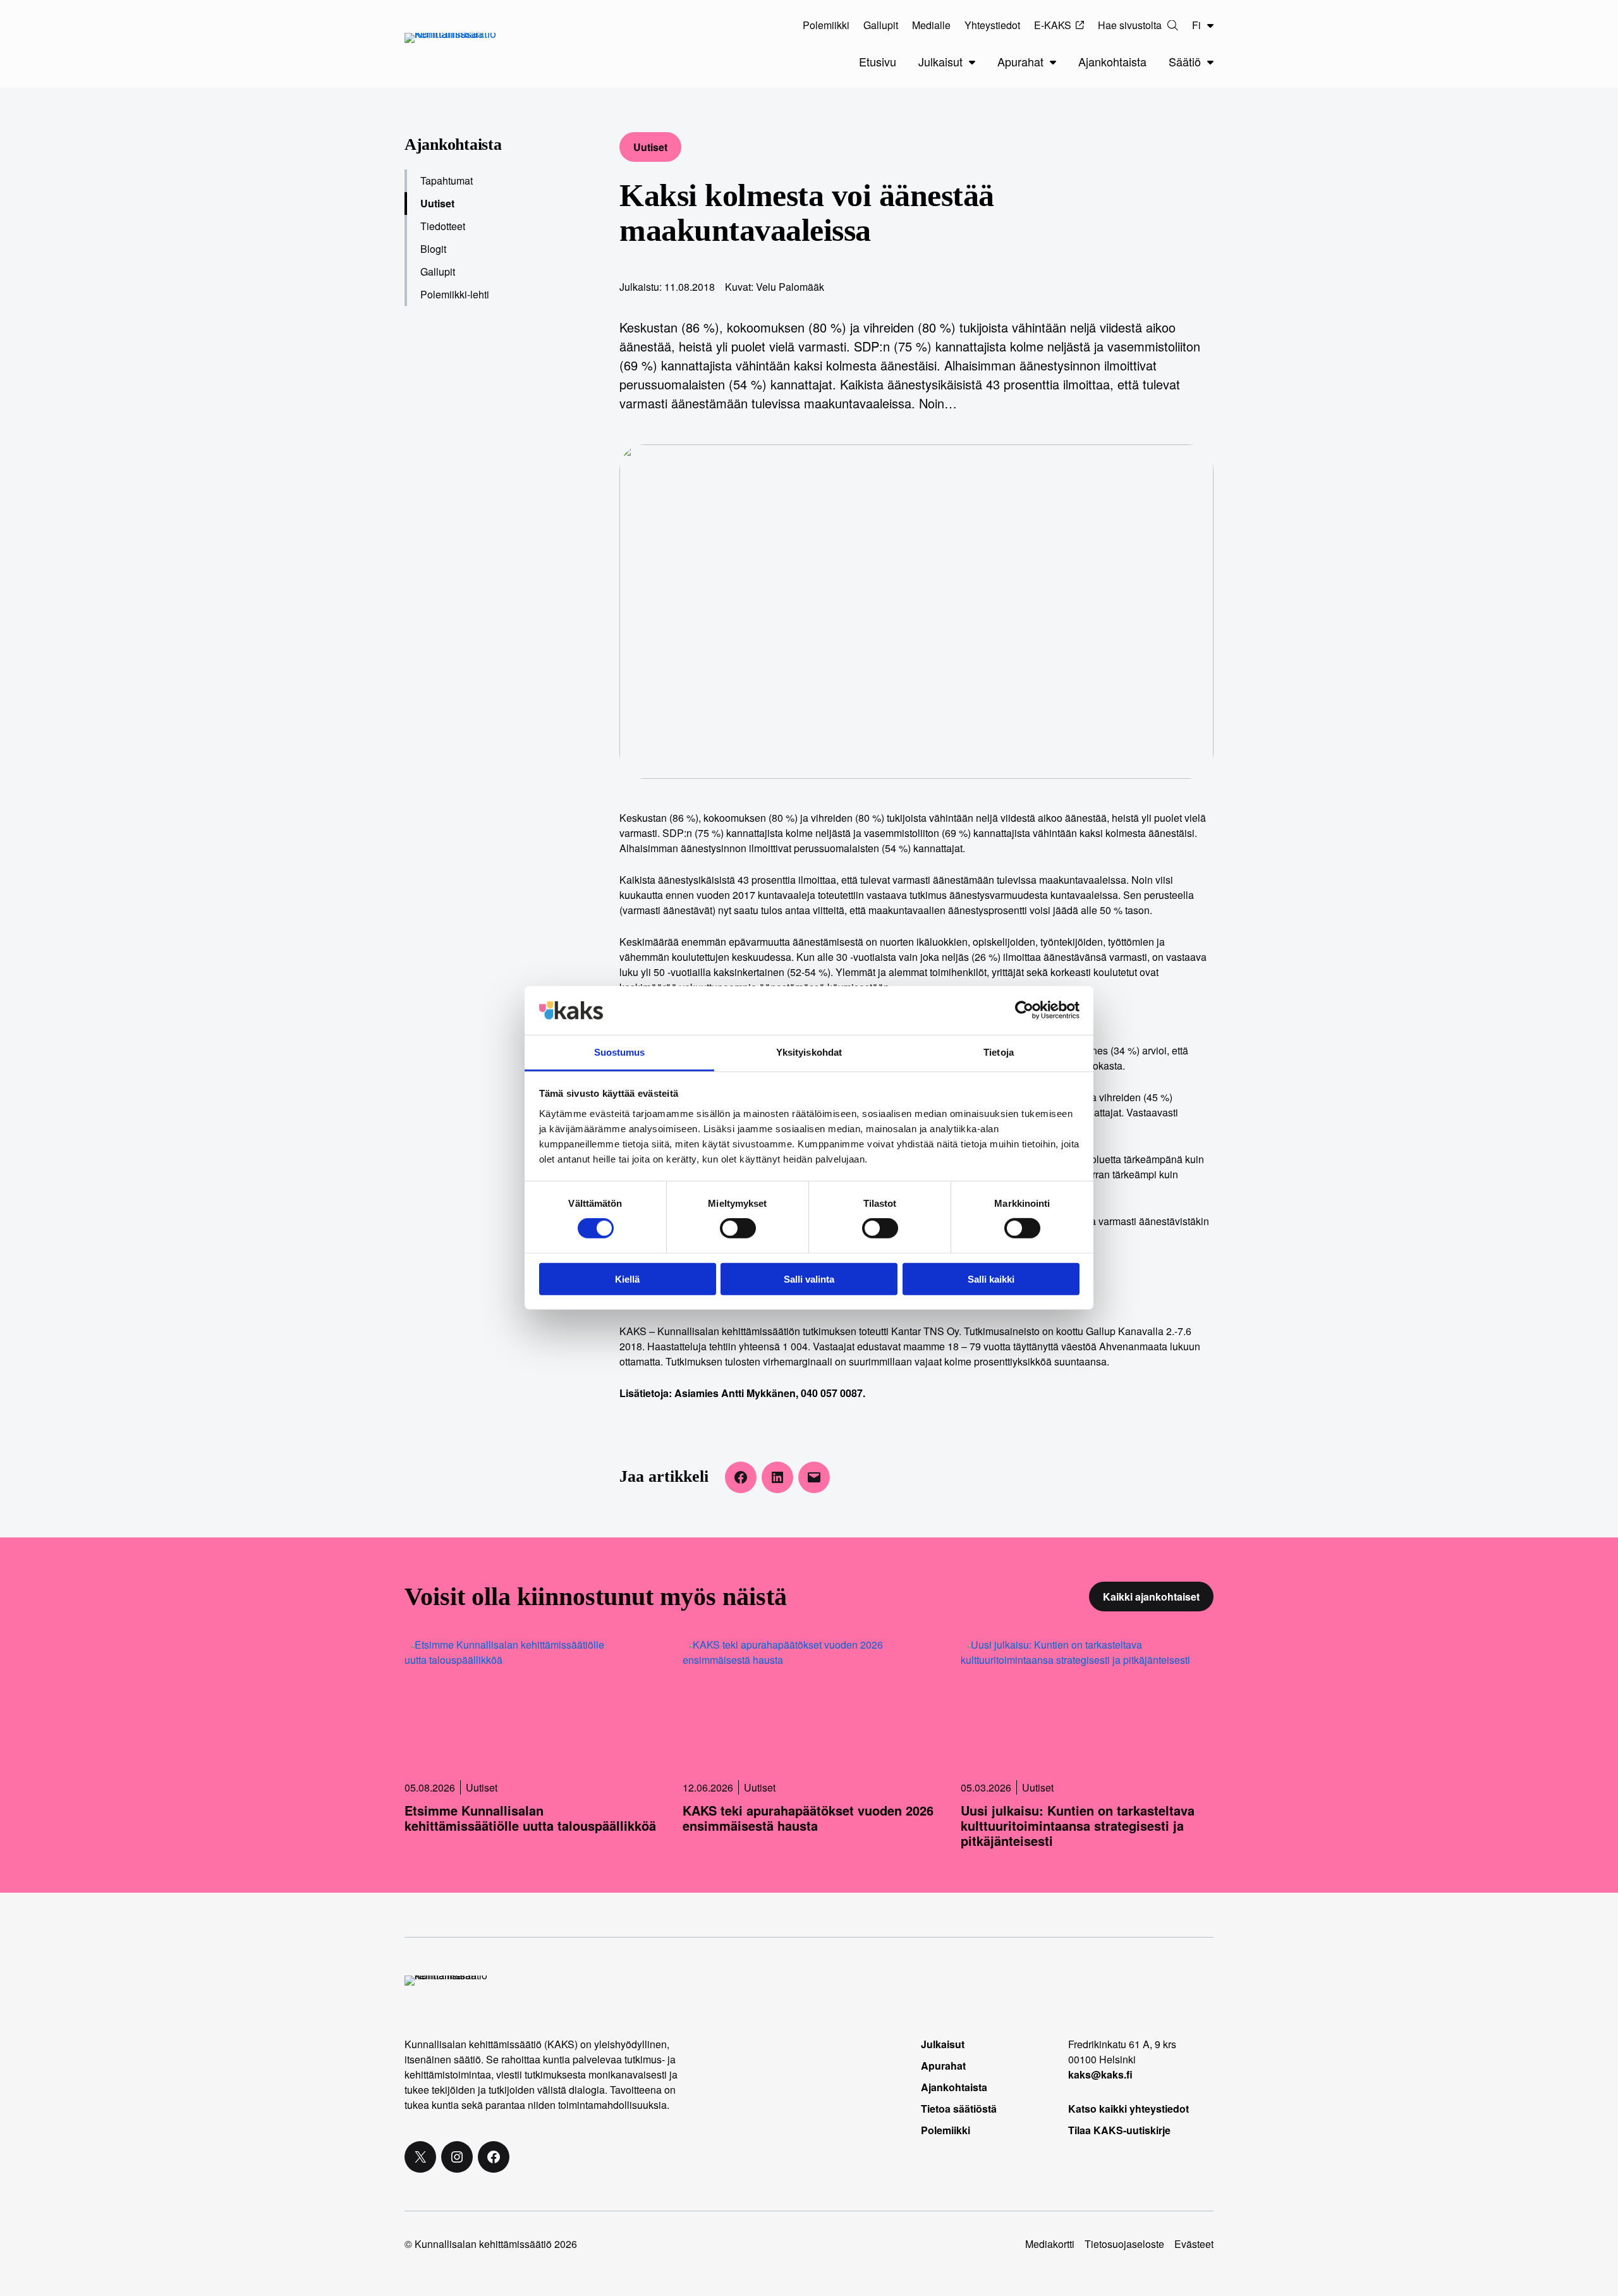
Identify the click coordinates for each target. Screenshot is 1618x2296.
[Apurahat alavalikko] (1053, 62)
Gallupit (438, 272)
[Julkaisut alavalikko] (972, 62)
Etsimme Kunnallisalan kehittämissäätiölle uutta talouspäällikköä (530, 1818)
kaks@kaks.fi (1100, 2074)
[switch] (738, 1228)
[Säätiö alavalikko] (1210, 62)
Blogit (433, 249)
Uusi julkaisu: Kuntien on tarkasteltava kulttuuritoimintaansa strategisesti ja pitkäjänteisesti (1078, 1826)
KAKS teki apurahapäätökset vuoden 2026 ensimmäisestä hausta (808, 1818)
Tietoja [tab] (999, 1052)
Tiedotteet (443, 226)
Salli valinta (809, 1279)
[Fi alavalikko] (1210, 25)
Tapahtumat (447, 180)
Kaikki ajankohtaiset (1151, 1597)
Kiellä (627, 1279)
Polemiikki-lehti (455, 294)
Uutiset (650, 147)
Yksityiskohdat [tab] (809, 1052)
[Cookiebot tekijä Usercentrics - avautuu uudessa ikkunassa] (1024, 1010)
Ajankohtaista (453, 144)
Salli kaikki (991, 1279)
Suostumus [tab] (620, 1052)
